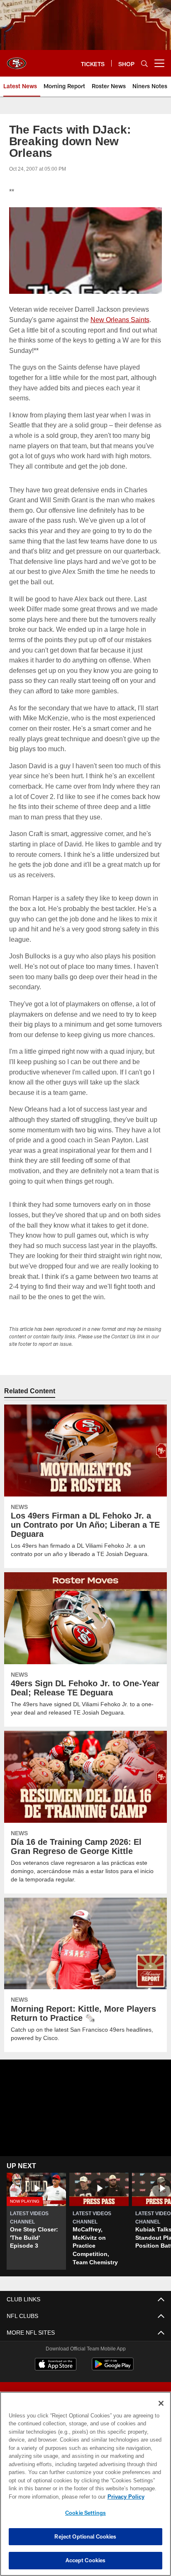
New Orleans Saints (120, 319)
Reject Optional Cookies (85, 2536)
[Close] (161, 2403)
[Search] (144, 63)
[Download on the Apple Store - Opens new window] (56, 2375)
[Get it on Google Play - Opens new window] (113, 2379)
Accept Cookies (86, 2560)
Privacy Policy (54, 2497)
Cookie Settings (85, 2513)
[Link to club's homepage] (17, 60)
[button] (36, 2231)
